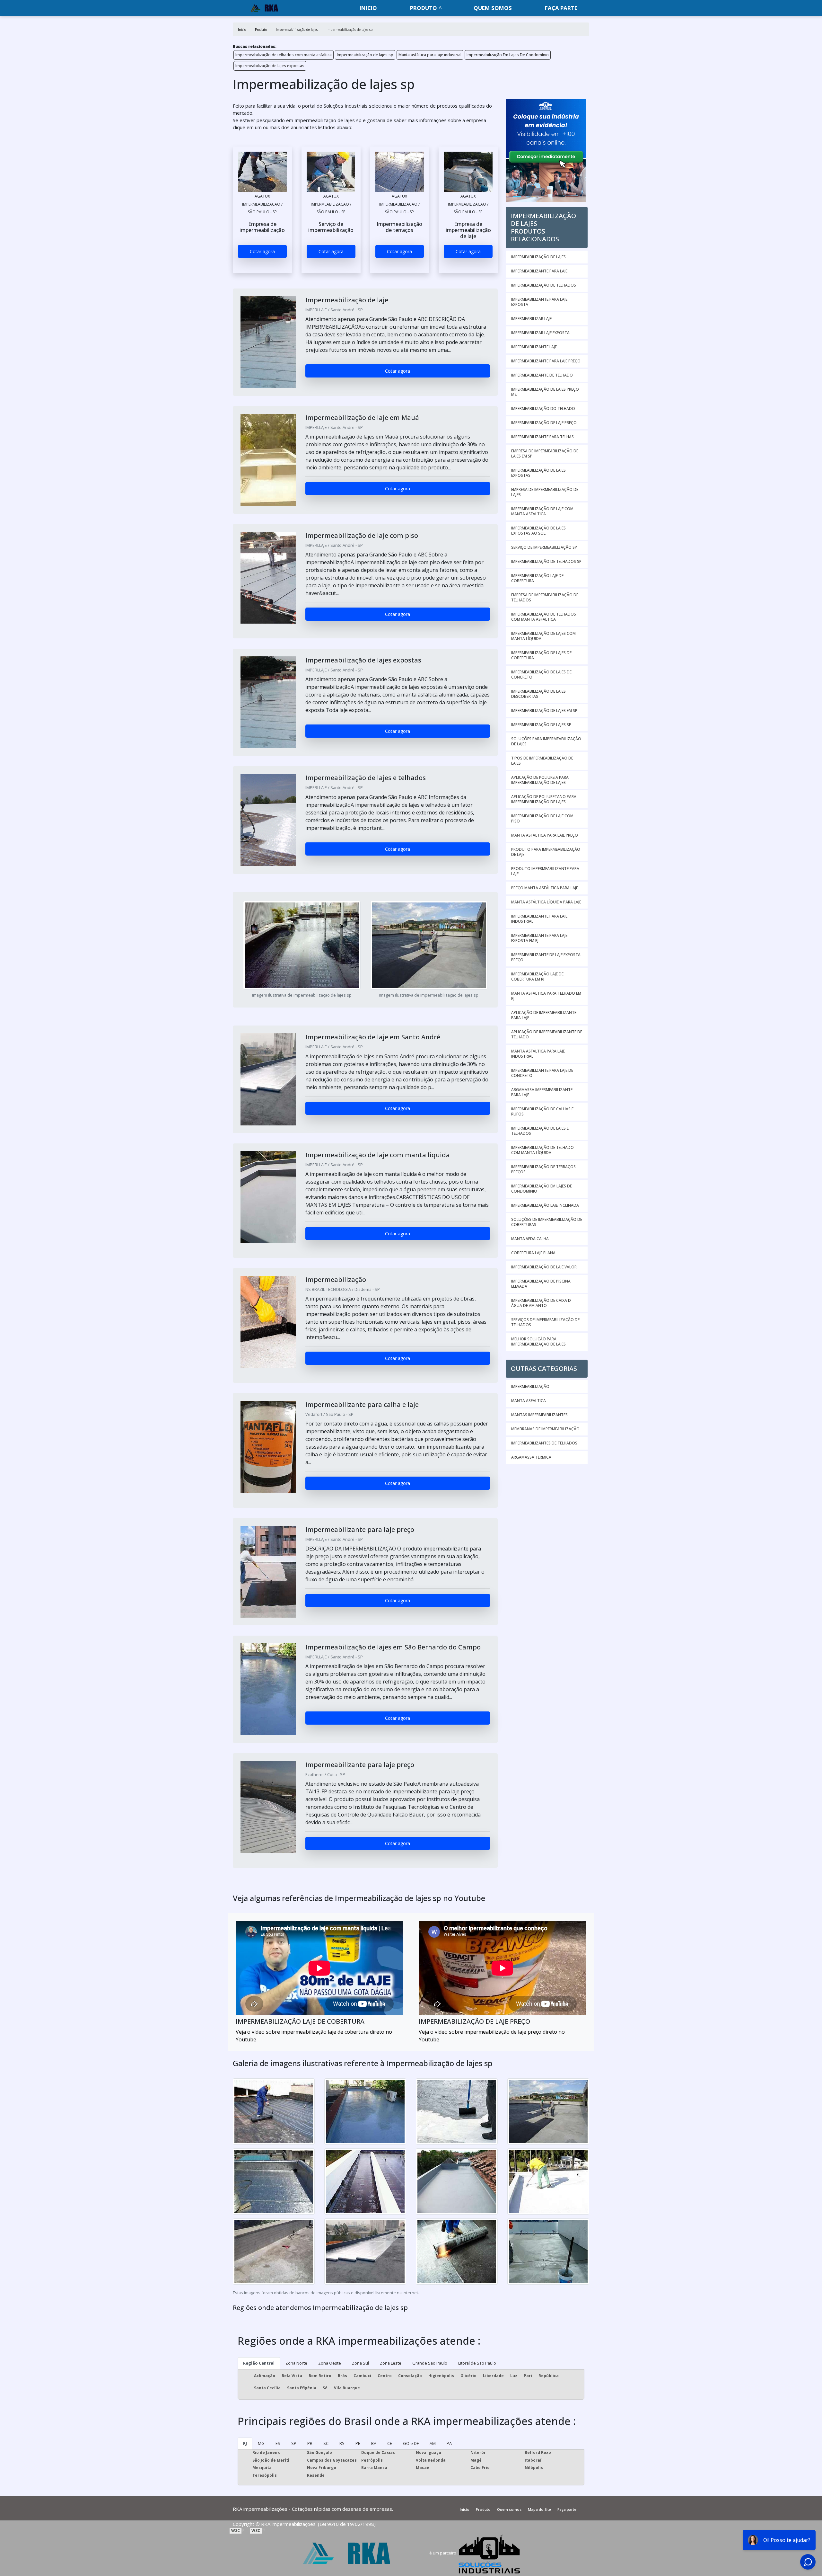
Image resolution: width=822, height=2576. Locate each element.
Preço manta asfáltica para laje (545, 888)
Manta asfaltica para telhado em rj (546, 996)
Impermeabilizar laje (531, 319)
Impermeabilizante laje (534, 347)
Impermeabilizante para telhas (542, 437)
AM (433, 2443)
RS (342, 2443)
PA (449, 2443)
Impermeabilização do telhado (543, 409)
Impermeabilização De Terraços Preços (543, 1169)
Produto (424, 8)
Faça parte (561, 8)
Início (465, 2509)
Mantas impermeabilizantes (539, 1415)
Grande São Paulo (430, 2363)
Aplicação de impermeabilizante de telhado (547, 1034)
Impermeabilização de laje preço (544, 423)
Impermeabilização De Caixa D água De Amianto (541, 1303)
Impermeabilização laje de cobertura (537, 578)
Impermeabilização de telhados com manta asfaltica (284, 55)
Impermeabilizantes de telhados (544, 1443)
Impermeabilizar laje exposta (540, 333)
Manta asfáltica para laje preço (545, 835)
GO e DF (411, 2443)
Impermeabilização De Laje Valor (544, 1267)
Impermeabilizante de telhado (542, 375)
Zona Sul (360, 2363)
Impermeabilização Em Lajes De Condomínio (508, 55)
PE (358, 2443)
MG (261, 2443)
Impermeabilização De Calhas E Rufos (542, 1111)
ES (278, 2443)
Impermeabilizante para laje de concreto (542, 1073)
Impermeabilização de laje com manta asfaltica (542, 511)
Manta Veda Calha (530, 1239)
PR (310, 2443)
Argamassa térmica (531, 1457)
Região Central (259, 2363)
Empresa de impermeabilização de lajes (545, 492)
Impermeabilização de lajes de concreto (541, 675)
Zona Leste (391, 2363)
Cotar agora (262, 251)
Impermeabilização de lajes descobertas (538, 694)
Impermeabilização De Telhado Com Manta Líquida (542, 1150)
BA (374, 2443)
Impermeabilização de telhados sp (546, 561)
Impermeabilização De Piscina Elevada (541, 1284)
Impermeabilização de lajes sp (365, 55)
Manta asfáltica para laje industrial (430, 55)
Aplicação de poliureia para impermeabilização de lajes (540, 780)
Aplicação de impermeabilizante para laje (544, 1015)
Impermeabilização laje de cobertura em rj (537, 977)
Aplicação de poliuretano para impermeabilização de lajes (544, 799)
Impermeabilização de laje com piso (542, 818)
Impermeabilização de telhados (544, 285)
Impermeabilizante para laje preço (546, 361)
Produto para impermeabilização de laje (546, 852)
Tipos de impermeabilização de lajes (542, 761)
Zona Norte (296, 2363)
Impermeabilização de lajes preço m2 (545, 392)
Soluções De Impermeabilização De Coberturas (547, 1222)
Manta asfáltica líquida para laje (546, 902)
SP (294, 2443)
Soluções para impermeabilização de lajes (546, 741)
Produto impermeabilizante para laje (545, 871)
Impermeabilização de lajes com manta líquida (543, 636)
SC (326, 2443)
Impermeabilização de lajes (538, 257)
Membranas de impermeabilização (545, 1429)
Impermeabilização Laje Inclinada (545, 1205)
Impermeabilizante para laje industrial (539, 919)
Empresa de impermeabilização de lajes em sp (545, 453)
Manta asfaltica (529, 1401)
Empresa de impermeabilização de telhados (545, 597)
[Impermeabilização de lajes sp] (262, 172)
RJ (245, 2443)
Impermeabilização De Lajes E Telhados (540, 1131)
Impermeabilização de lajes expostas (270, 66)
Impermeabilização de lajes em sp (544, 711)
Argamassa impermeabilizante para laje (542, 1092)
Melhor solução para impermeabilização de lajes (538, 1341)
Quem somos (493, 8)
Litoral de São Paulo (477, 2363)
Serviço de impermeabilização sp (544, 547)
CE (390, 2443)
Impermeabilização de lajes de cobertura (541, 655)
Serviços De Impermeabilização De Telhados (545, 1322)
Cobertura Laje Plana (533, 1253)
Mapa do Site (539, 2509)
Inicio (368, 8)
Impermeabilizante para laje (539, 271)
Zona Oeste (330, 2363)
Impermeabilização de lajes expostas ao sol (538, 531)
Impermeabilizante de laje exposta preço (546, 957)
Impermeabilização (530, 1386)
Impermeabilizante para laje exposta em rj (539, 938)
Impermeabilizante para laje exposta (539, 302)
